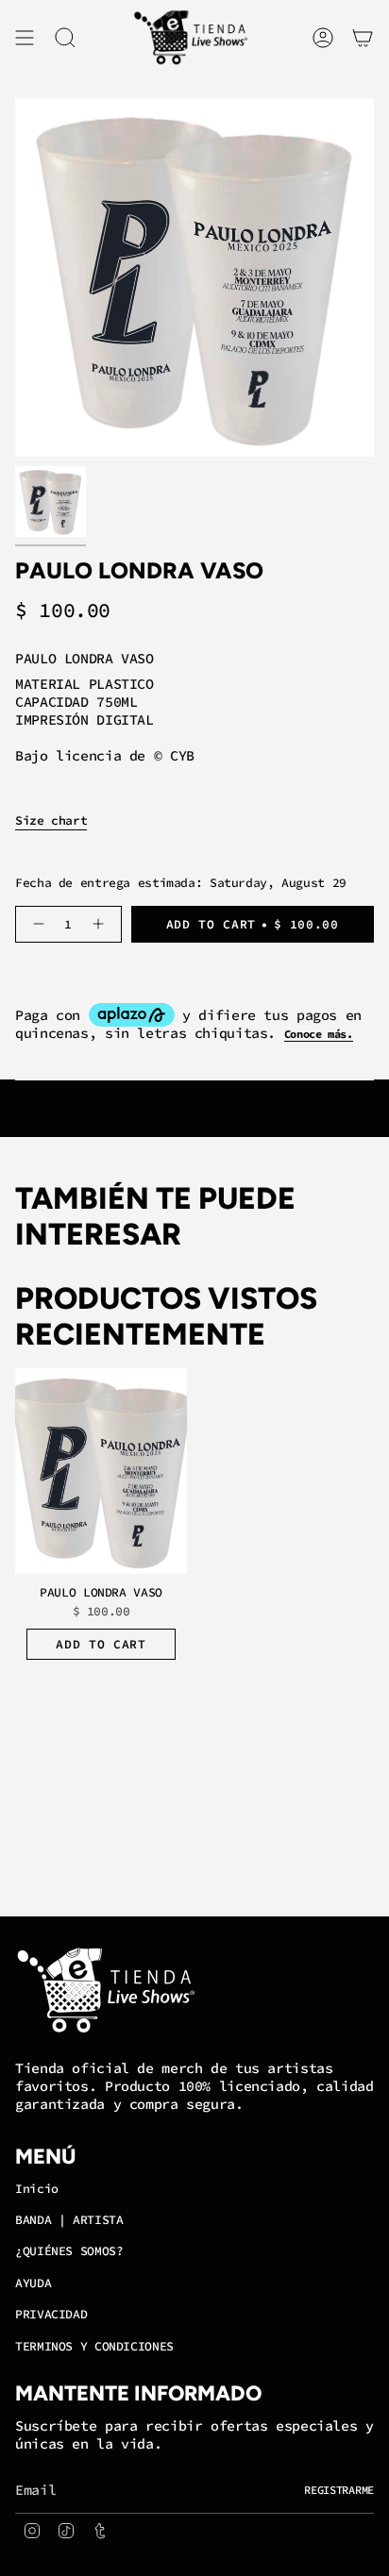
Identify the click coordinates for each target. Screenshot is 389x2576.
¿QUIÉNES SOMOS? (69, 2251)
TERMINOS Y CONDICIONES (94, 2346)
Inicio (37, 2189)
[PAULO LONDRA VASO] (101, 1471)
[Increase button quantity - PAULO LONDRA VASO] (101, 924)
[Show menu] (25, 38)
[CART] (363, 38)
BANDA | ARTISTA (69, 2220)
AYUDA (33, 2283)
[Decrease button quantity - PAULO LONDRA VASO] (36, 924)
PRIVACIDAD (51, 2314)
